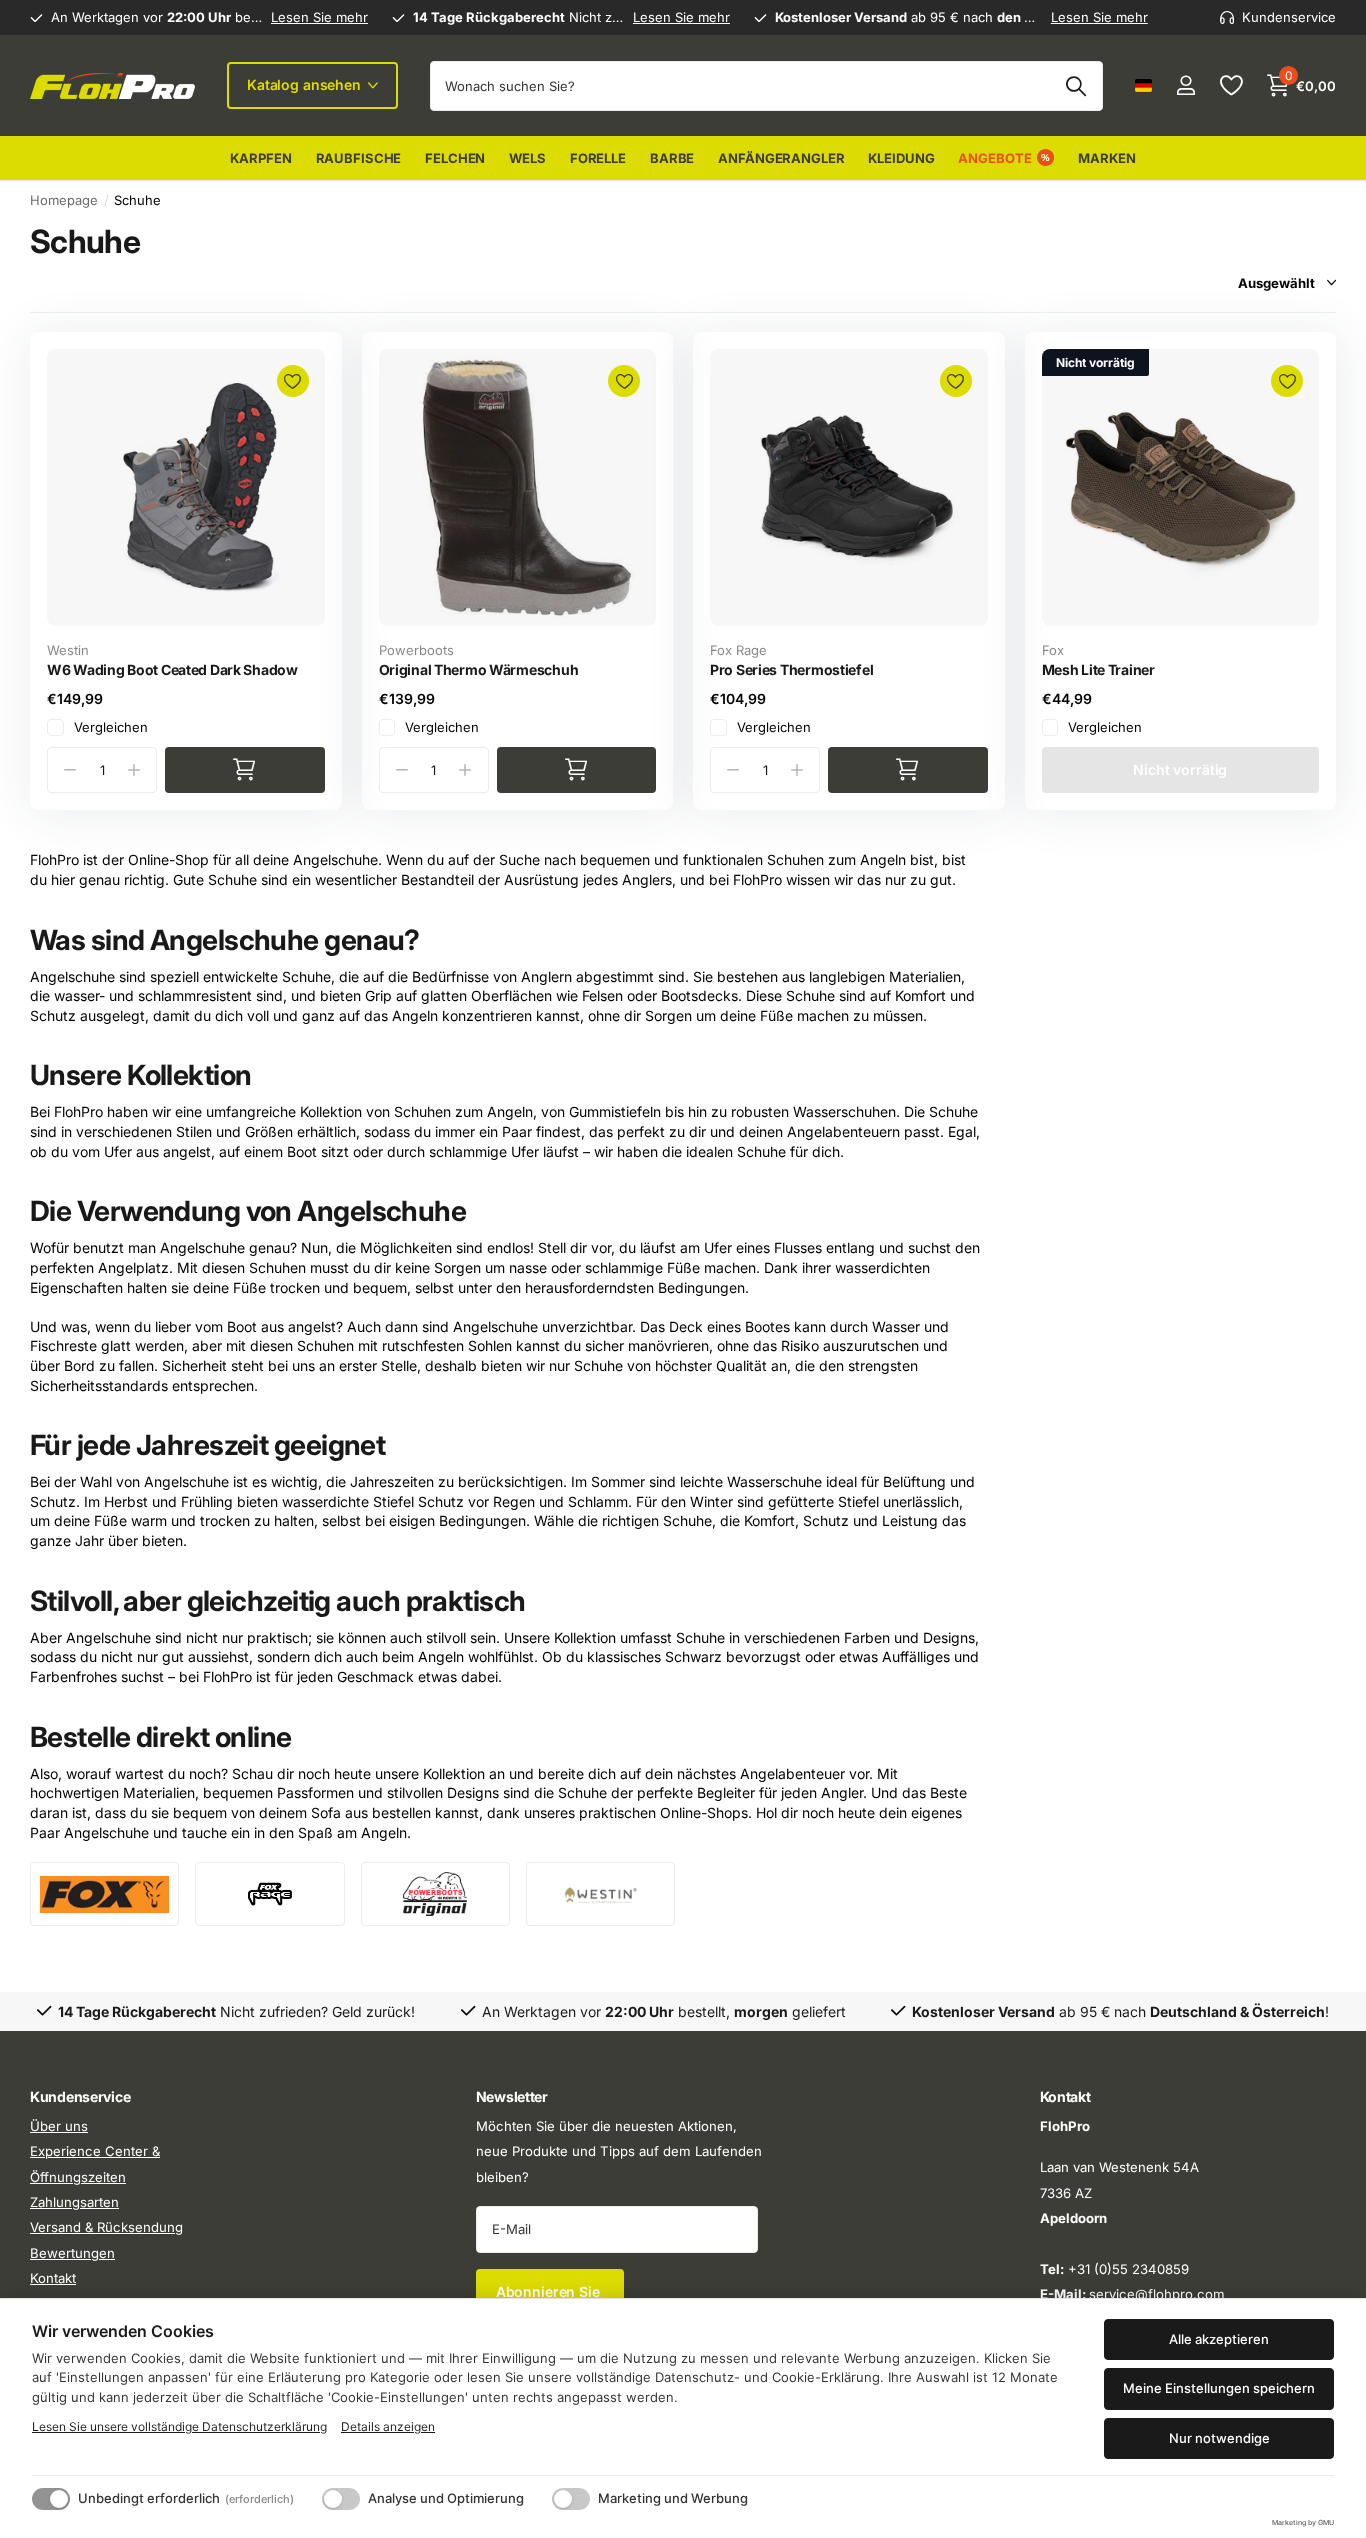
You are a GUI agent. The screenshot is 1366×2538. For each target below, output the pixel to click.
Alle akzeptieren (1219, 2339)
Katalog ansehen (306, 84)
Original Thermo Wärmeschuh (479, 669)
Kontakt (53, 2278)
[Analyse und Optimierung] (341, 2499)
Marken (1106, 158)
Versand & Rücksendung (106, 2228)
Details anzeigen (388, 2426)
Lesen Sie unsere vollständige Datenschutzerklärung (179, 2426)
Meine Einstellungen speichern (1219, 2388)
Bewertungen (72, 2253)
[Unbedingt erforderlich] (51, 2499)
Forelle (598, 158)
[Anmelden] (1185, 85)
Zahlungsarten (74, 2202)
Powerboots (416, 650)
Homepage (64, 200)
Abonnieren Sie (550, 2291)
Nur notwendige (1219, 2438)
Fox (1053, 650)
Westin (68, 650)
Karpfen (260, 158)
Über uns (59, 2126)
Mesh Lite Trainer (1098, 669)
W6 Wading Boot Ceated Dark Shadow (172, 669)
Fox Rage (738, 650)
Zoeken (1075, 86)
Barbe (672, 158)
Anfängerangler (781, 158)
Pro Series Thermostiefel (791, 669)
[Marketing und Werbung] (571, 2499)
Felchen (455, 158)
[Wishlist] (1230, 85)
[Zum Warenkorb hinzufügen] (245, 770)
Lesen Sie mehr (319, 17)
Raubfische (359, 158)
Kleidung (901, 158)
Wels (527, 158)
